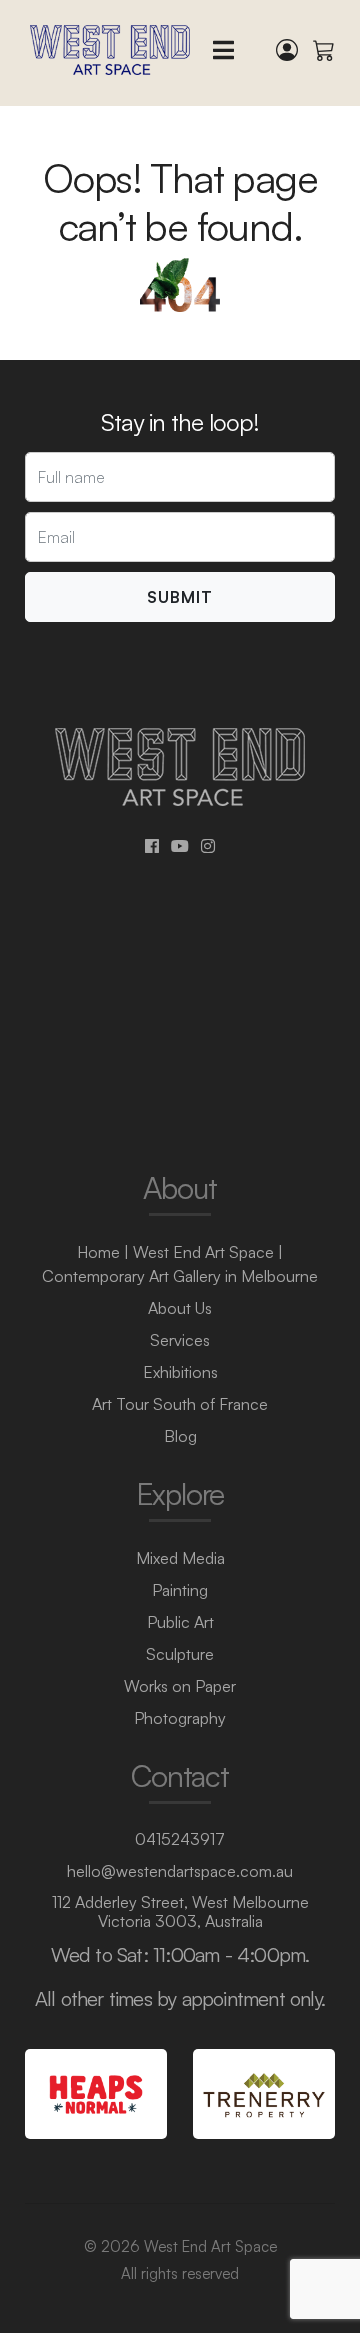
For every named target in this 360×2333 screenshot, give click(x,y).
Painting (180, 1590)
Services (180, 1340)
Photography (180, 1718)
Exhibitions (180, 1372)
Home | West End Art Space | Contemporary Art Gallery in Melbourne (180, 1264)
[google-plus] (180, 846)
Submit (180, 597)
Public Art (180, 1622)
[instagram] (208, 846)
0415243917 (180, 1839)
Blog (180, 1436)
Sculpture (180, 1654)
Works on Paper (180, 1686)
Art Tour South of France (180, 1404)
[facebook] (152, 846)
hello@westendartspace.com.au (180, 1871)
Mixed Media (180, 1558)
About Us (180, 1308)
